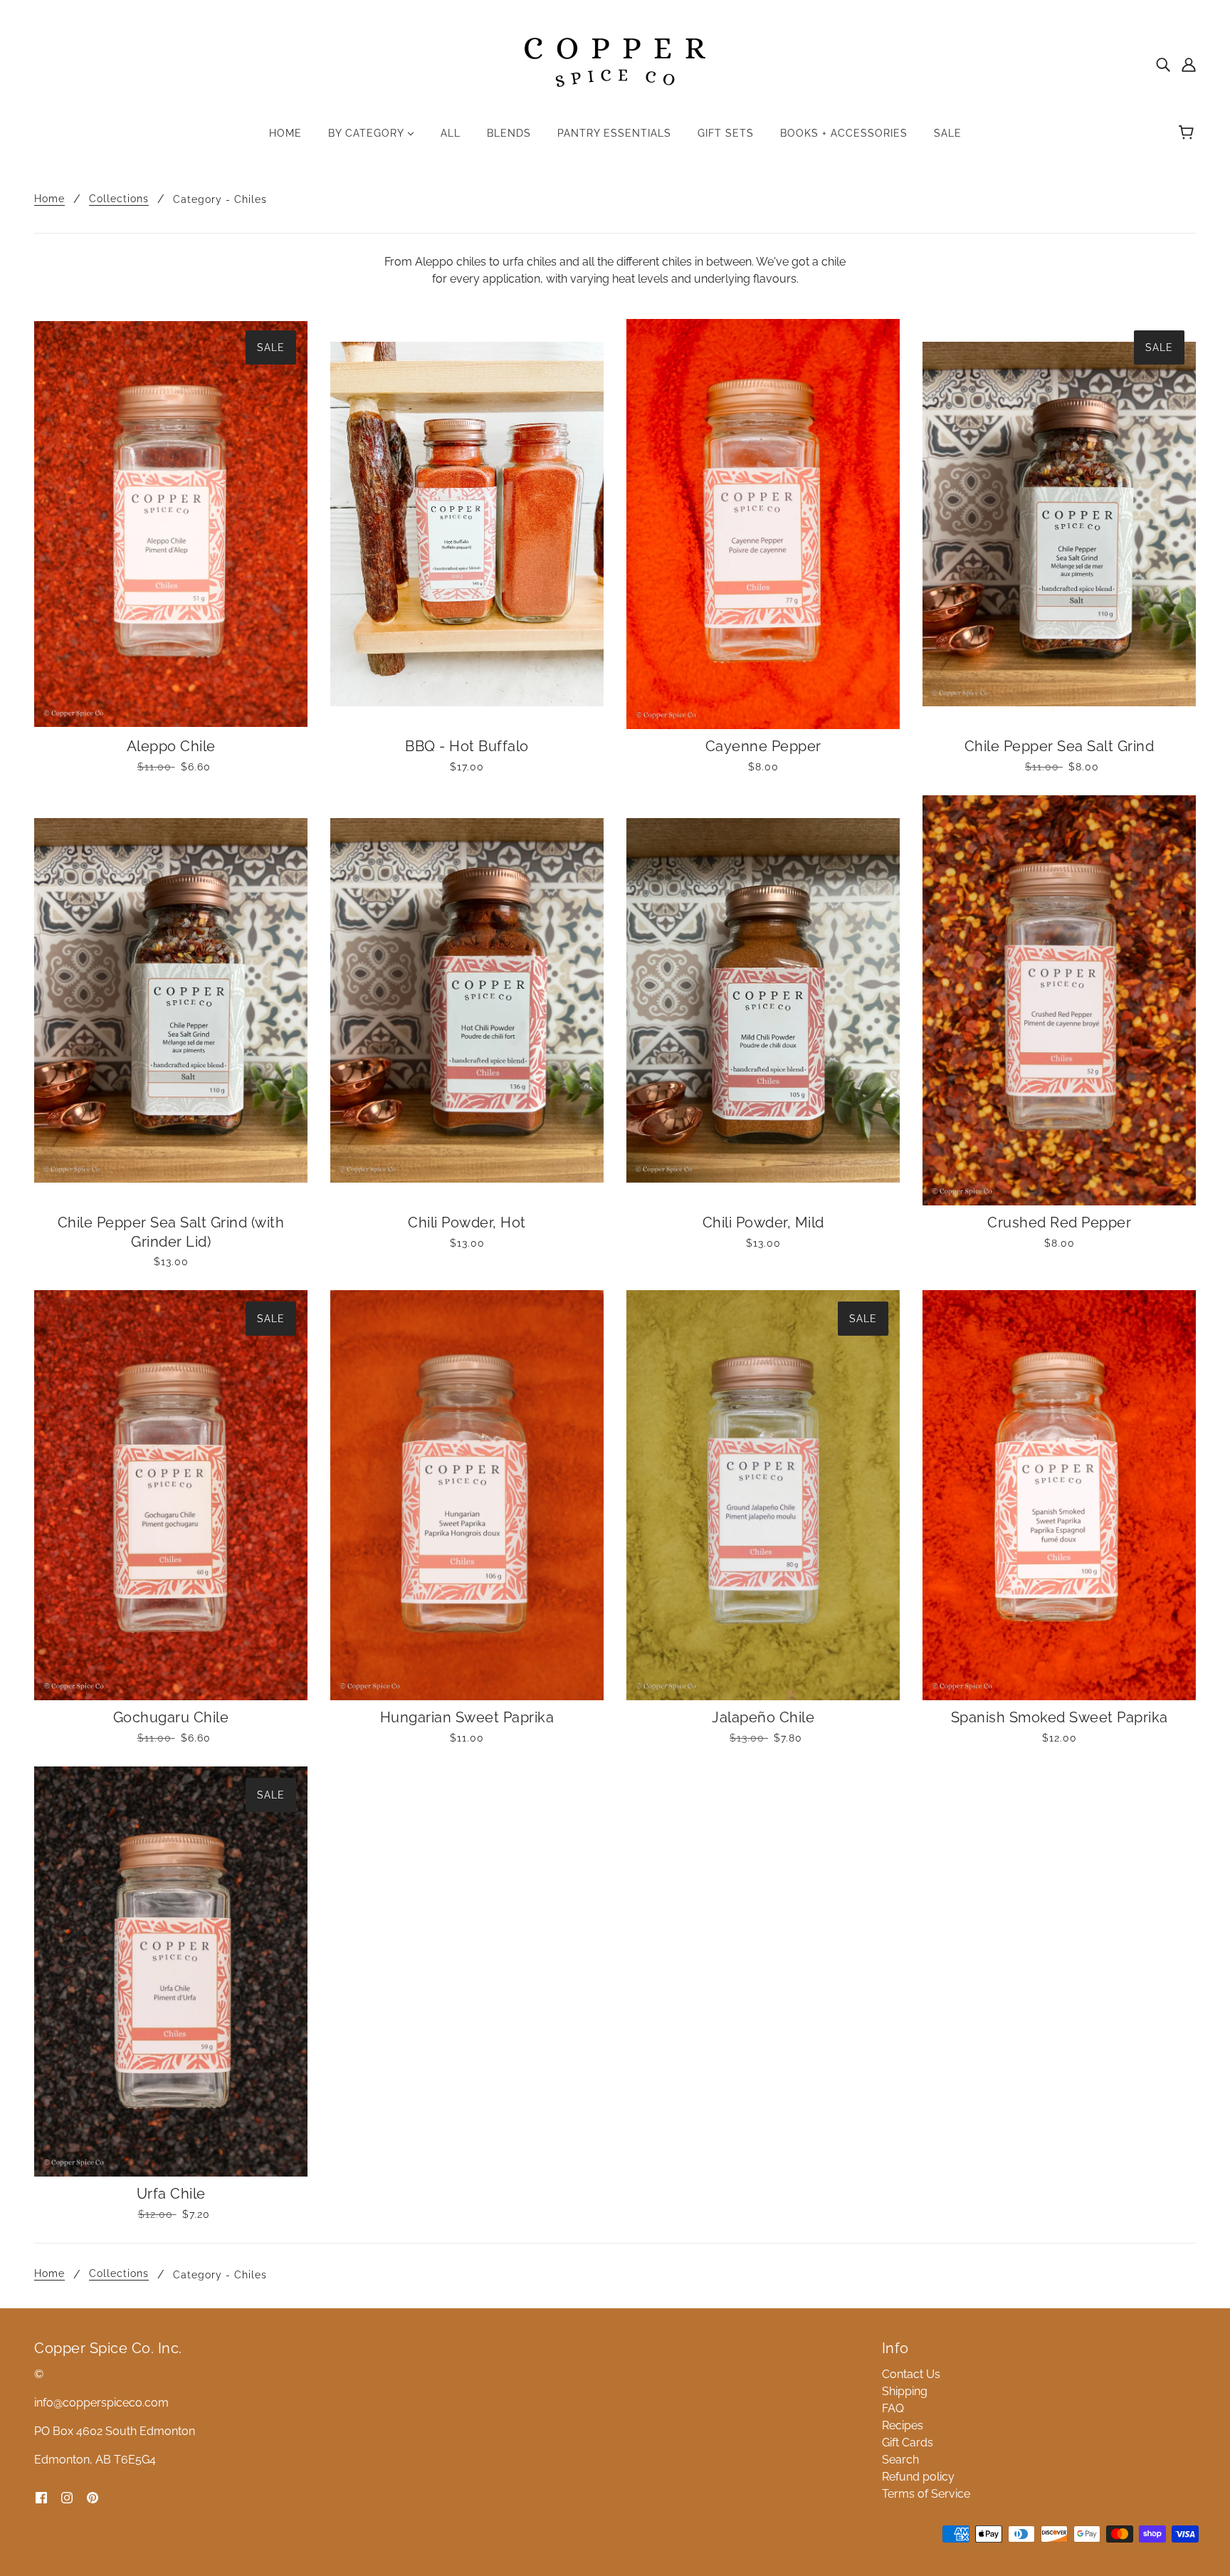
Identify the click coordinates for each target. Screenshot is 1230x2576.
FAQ (893, 2408)
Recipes (903, 2425)
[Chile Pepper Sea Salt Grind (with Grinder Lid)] (171, 1000)
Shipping (905, 2391)
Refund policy (918, 2477)
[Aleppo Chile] (171, 524)
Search (900, 2460)
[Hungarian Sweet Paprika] (467, 1495)
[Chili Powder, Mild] (763, 1000)
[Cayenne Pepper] (763, 524)
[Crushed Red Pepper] (1059, 1000)
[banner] (615, 63)
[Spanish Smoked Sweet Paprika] (1059, 1495)
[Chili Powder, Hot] (467, 1000)
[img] (1163, 64)
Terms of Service (926, 2494)
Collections (119, 199)
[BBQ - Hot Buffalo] (467, 524)
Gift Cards (908, 2443)
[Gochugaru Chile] (171, 1495)
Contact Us (911, 2374)
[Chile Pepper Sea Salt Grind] (1059, 524)
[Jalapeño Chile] (763, 1495)
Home (49, 199)
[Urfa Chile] (171, 1972)
